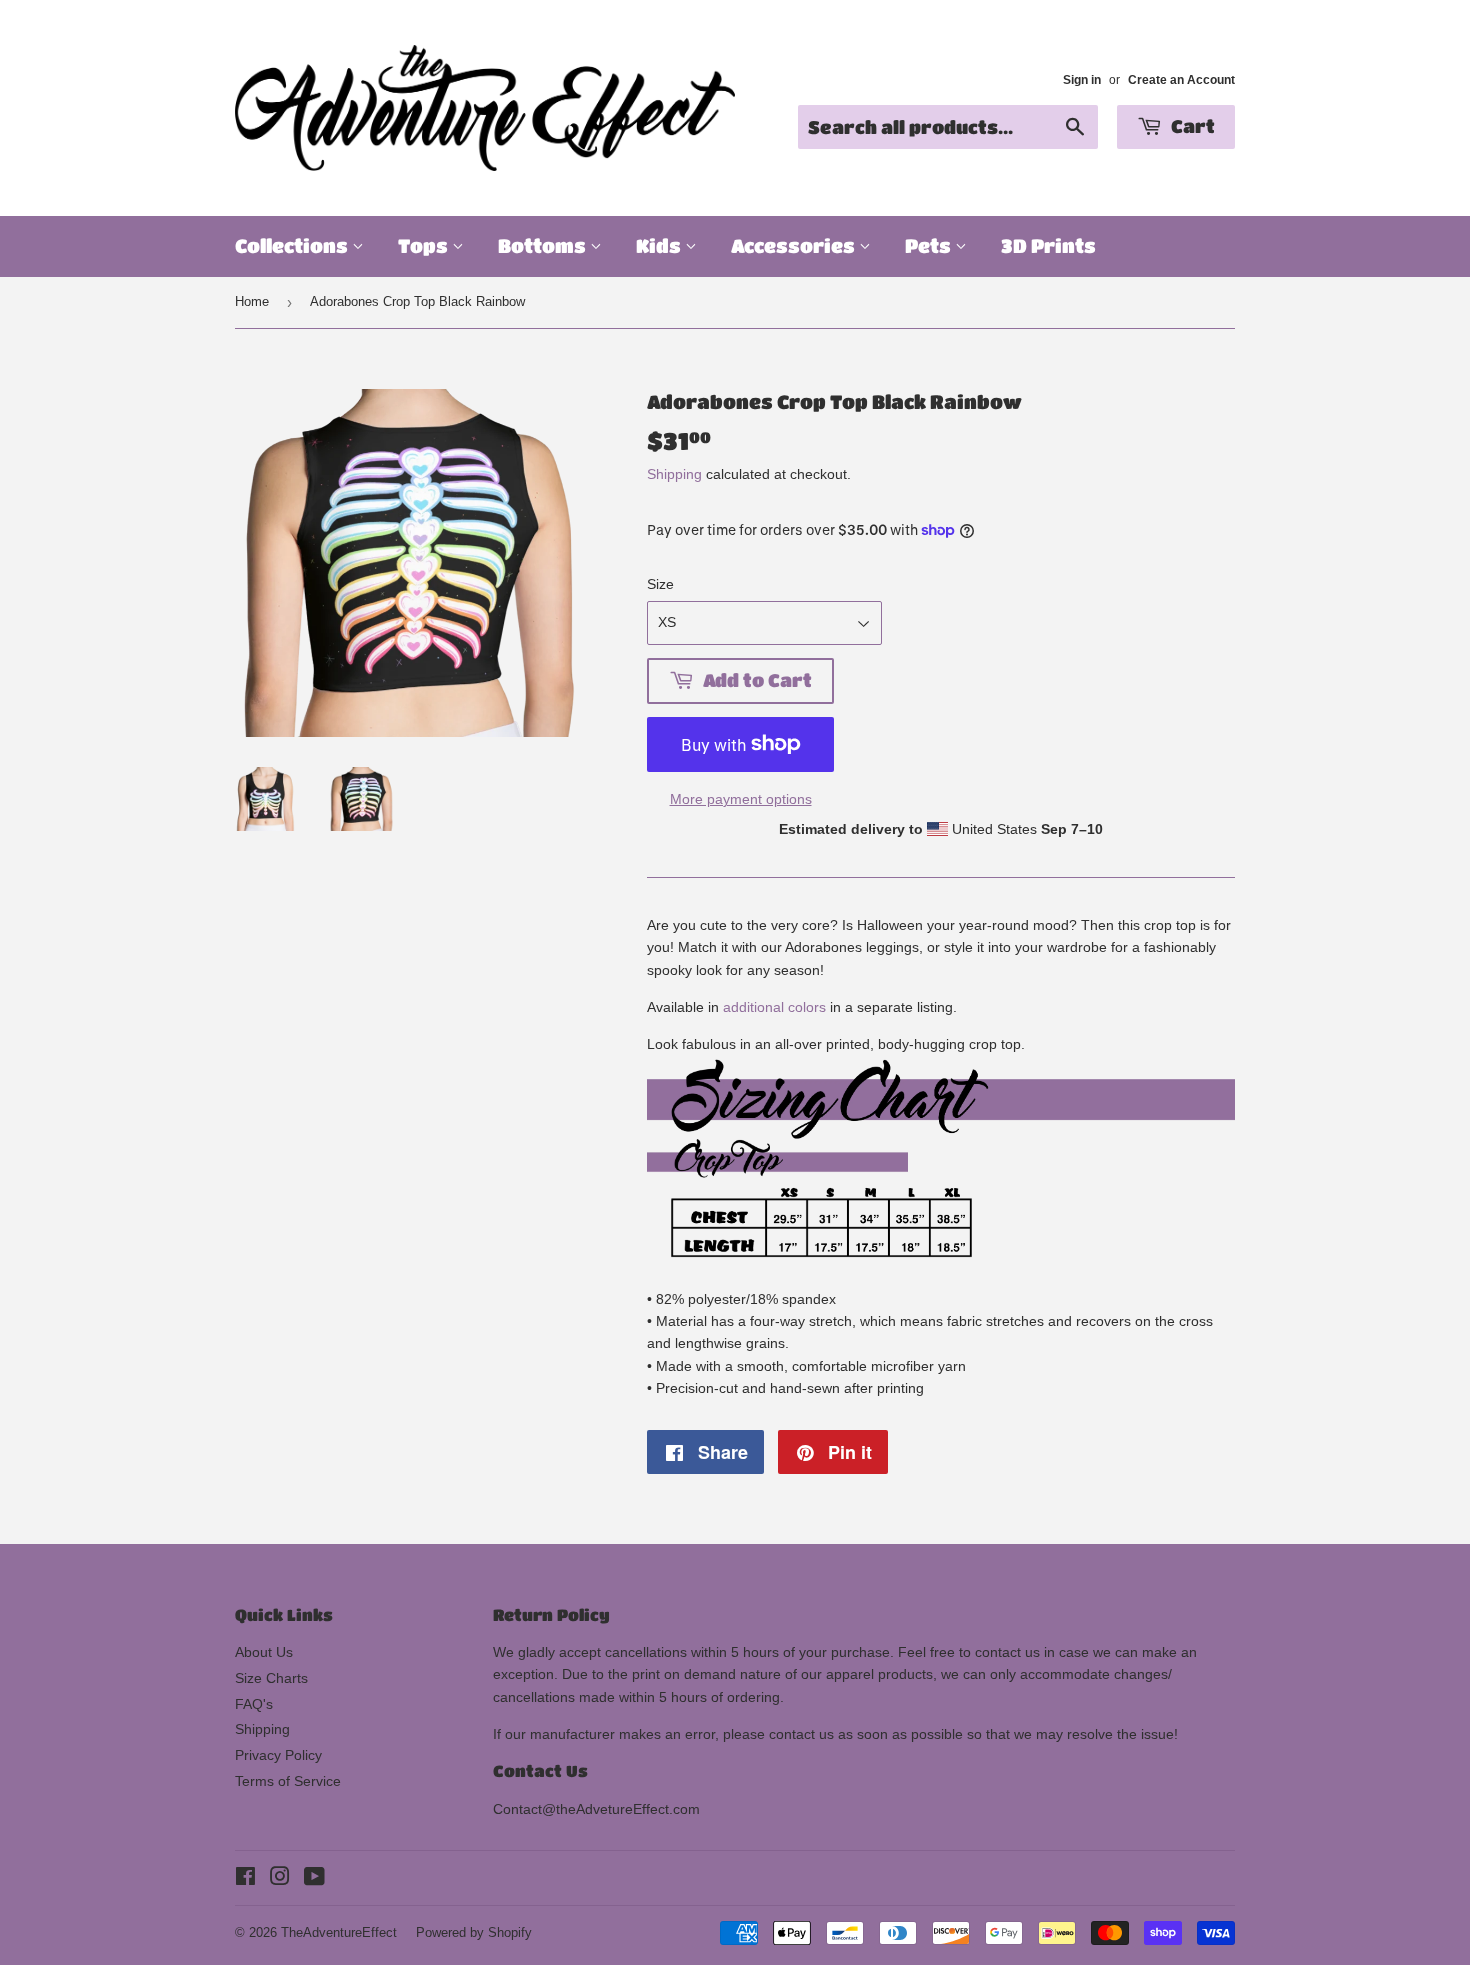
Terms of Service (288, 1781)
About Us (264, 1652)
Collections (293, 245)
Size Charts (271, 1678)
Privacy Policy (278, 1755)
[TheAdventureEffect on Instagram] (280, 1879)
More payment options (741, 799)
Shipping (674, 474)
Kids (660, 245)
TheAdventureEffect (339, 1932)
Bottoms (544, 245)
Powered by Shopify (474, 1932)
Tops (425, 245)
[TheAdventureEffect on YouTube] (314, 1879)
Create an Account (1181, 80)
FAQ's (254, 1704)
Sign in (1082, 80)
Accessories (795, 245)
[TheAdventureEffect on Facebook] (245, 1879)
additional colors (774, 1007)
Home (252, 301)
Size (660, 584)
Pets (930, 245)
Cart (1191, 126)
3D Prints (1048, 245)
